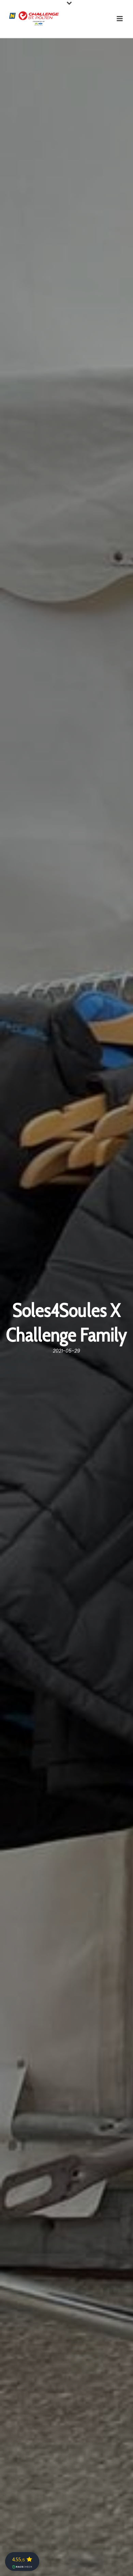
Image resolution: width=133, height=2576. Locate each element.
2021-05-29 (66, 1351)
